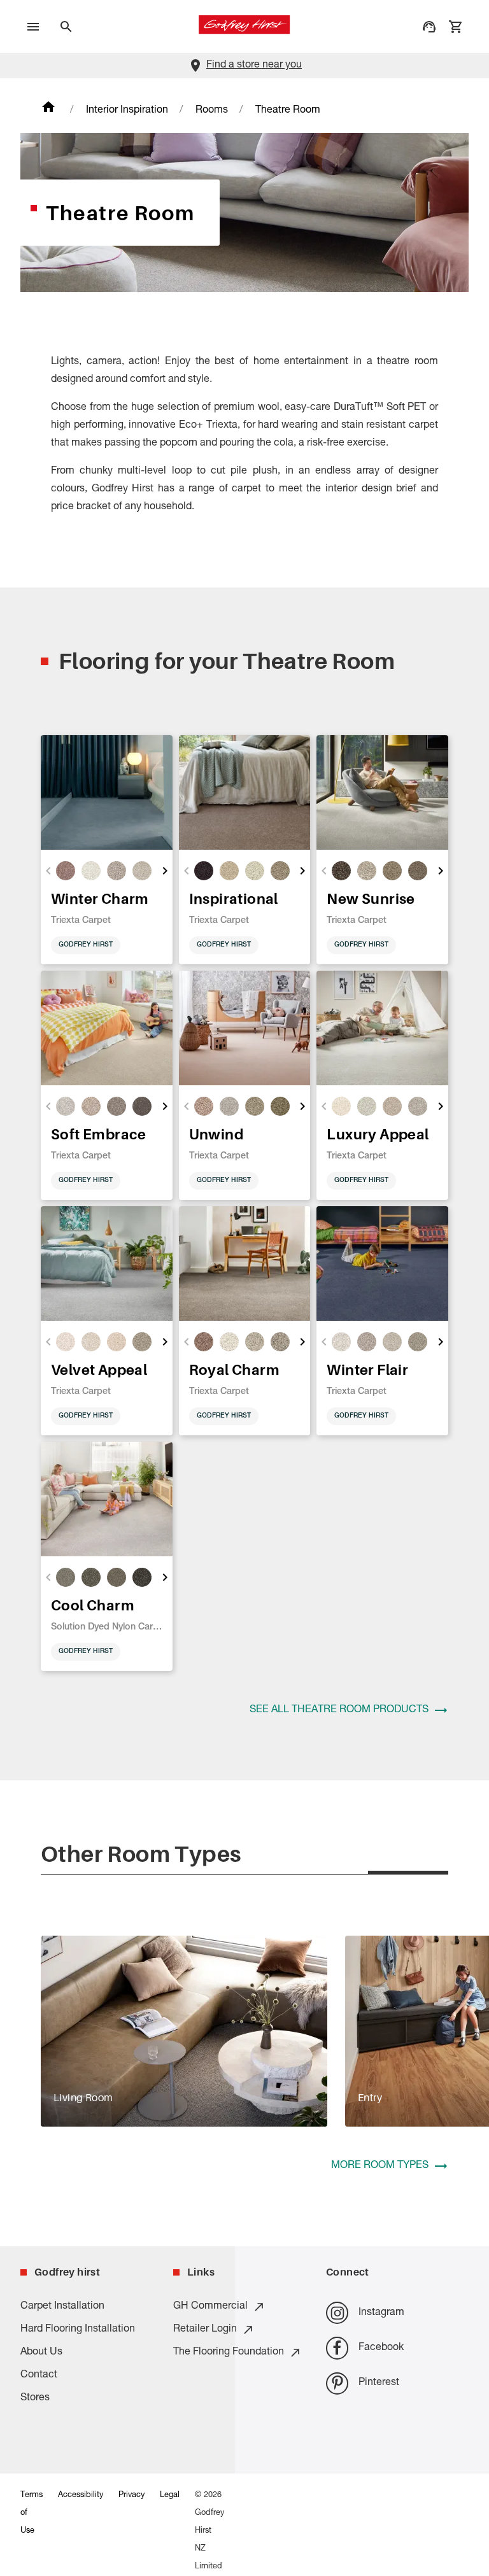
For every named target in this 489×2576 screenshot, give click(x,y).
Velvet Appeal (99, 1369)
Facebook (381, 2348)
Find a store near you (254, 66)
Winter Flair (367, 1369)
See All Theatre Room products (339, 1710)
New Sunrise (371, 898)
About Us (41, 2353)
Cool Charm (93, 1605)
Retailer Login (205, 2330)
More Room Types (380, 2166)
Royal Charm (234, 1369)
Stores (35, 2398)
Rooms (212, 111)
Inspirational (234, 898)
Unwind (216, 1134)
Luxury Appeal (378, 1134)
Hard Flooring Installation (78, 2330)
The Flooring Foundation (229, 2353)
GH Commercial (210, 2307)
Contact (39, 2375)
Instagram (381, 2313)
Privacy (131, 2495)
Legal (170, 2495)
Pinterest (379, 2383)
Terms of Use (32, 2513)
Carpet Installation (62, 2307)
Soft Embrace (99, 1134)
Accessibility (81, 2495)
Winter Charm (100, 898)
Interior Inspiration (127, 111)
